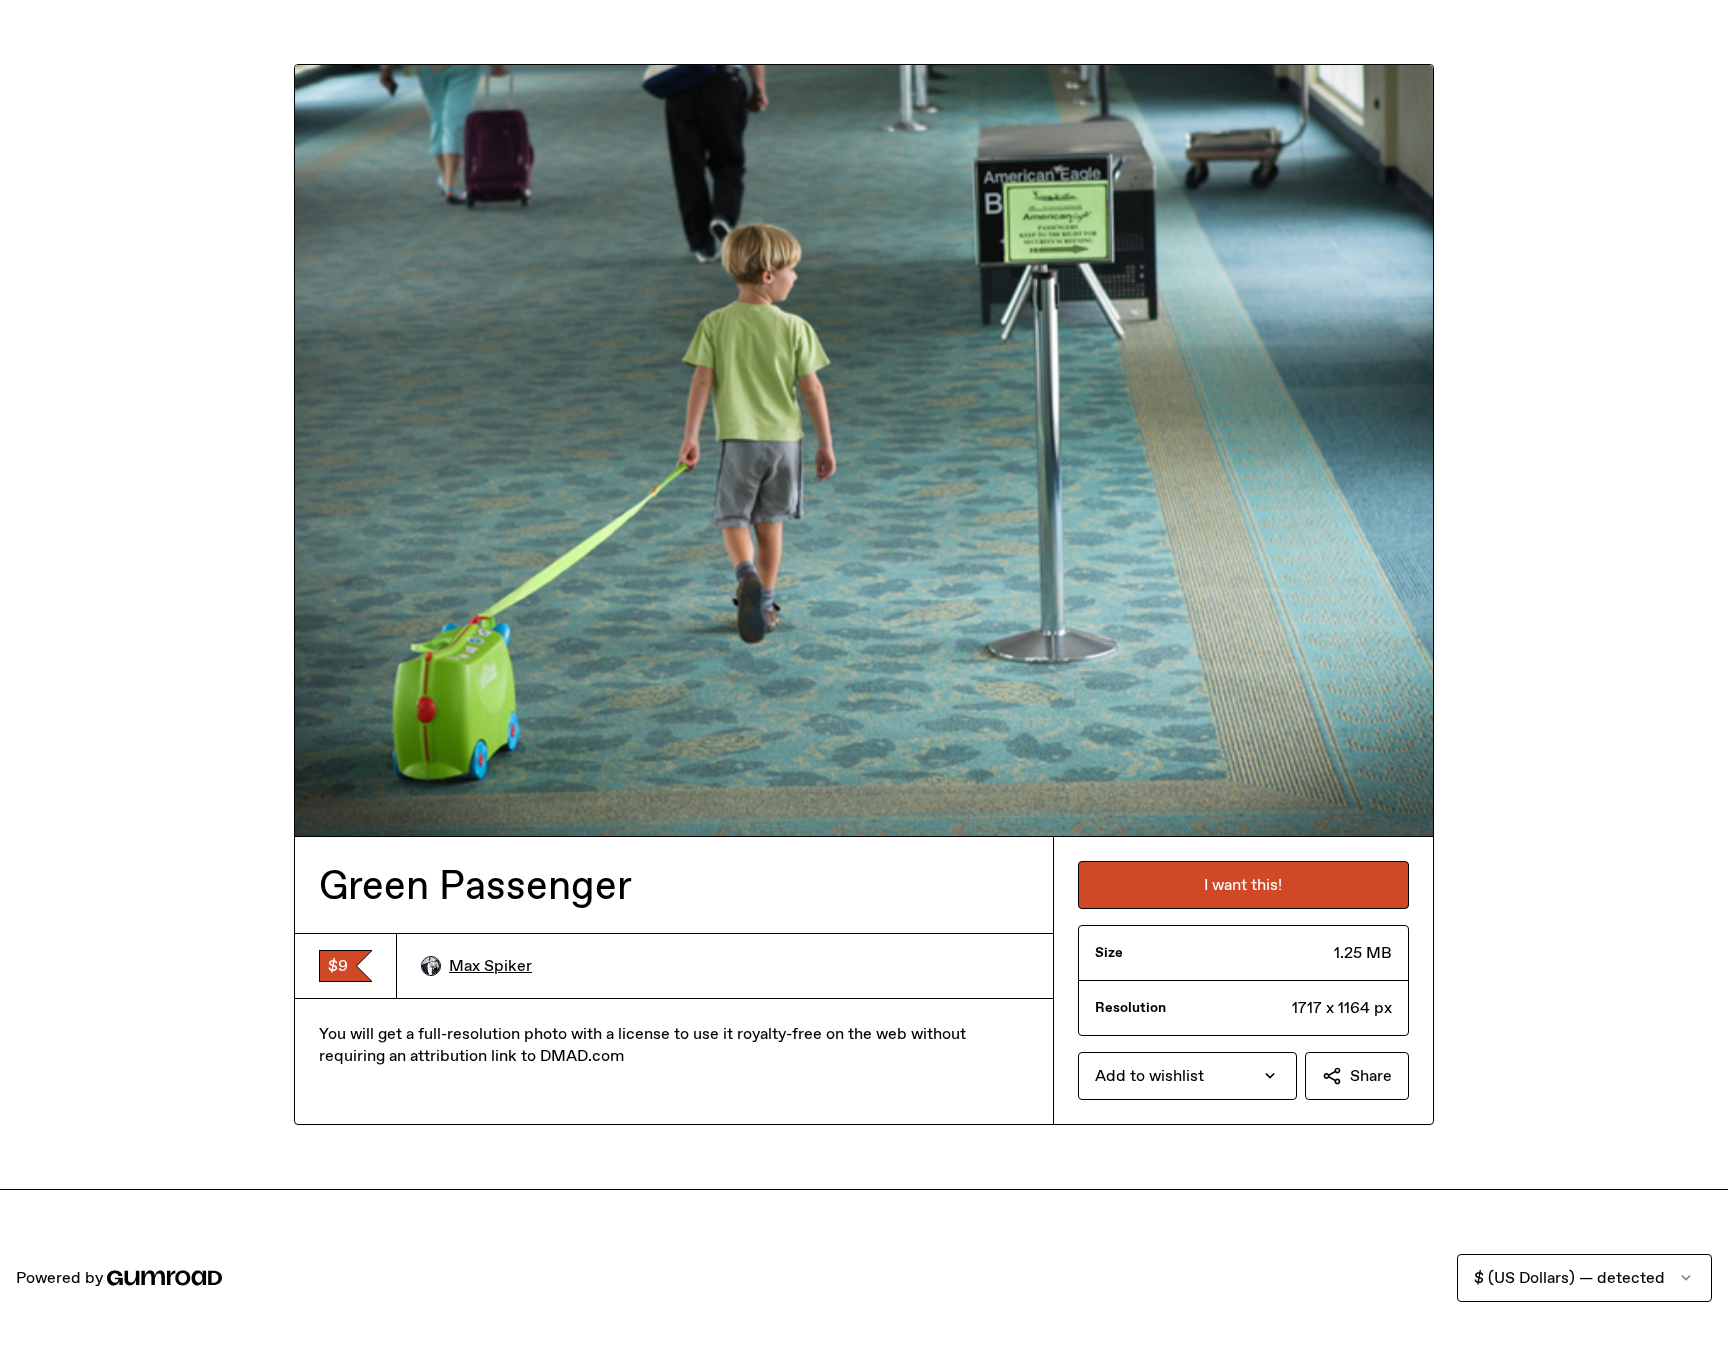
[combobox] (1187, 1076)
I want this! (1243, 884)
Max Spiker (490, 965)
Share (1371, 1075)
